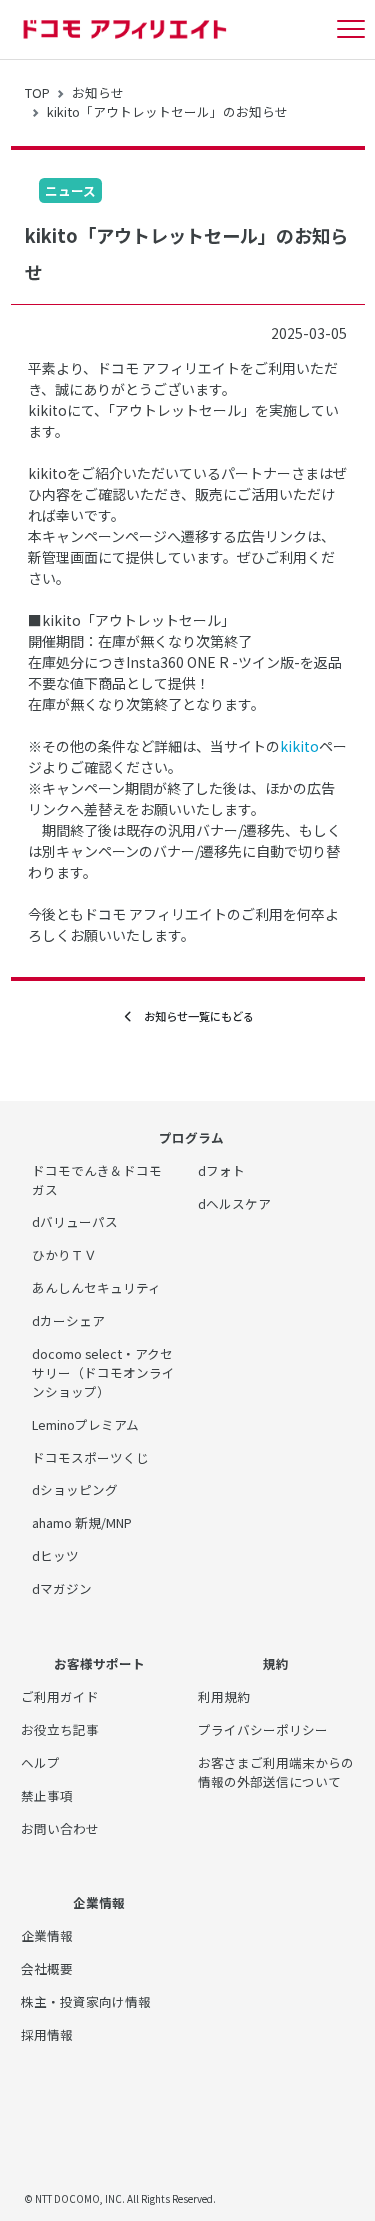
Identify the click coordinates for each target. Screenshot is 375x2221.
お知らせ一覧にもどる (193, 1016)
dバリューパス (75, 1221)
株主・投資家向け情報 (86, 2001)
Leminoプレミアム (85, 1424)
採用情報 (47, 2034)
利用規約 (224, 1696)
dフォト (221, 1170)
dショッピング (75, 1489)
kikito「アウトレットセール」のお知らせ (167, 111)
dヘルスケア (234, 1203)
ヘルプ (40, 1762)
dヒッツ (55, 1555)
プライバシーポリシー (263, 1729)
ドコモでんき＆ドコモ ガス (97, 1180)
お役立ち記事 (60, 1729)
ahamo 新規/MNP (82, 1522)
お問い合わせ (60, 1828)
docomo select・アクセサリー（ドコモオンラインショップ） (103, 1372)
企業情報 (47, 1935)
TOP (37, 92)
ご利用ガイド (60, 1696)
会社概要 (47, 1968)
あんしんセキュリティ (96, 1287)
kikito (299, 746)
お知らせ (98, 92)
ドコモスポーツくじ (90, 1457)
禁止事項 (47, 1795)
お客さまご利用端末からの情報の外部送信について (276, 1772)
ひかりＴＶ (64, 1254)
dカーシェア (68, 1320)
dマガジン (62, 1588)
